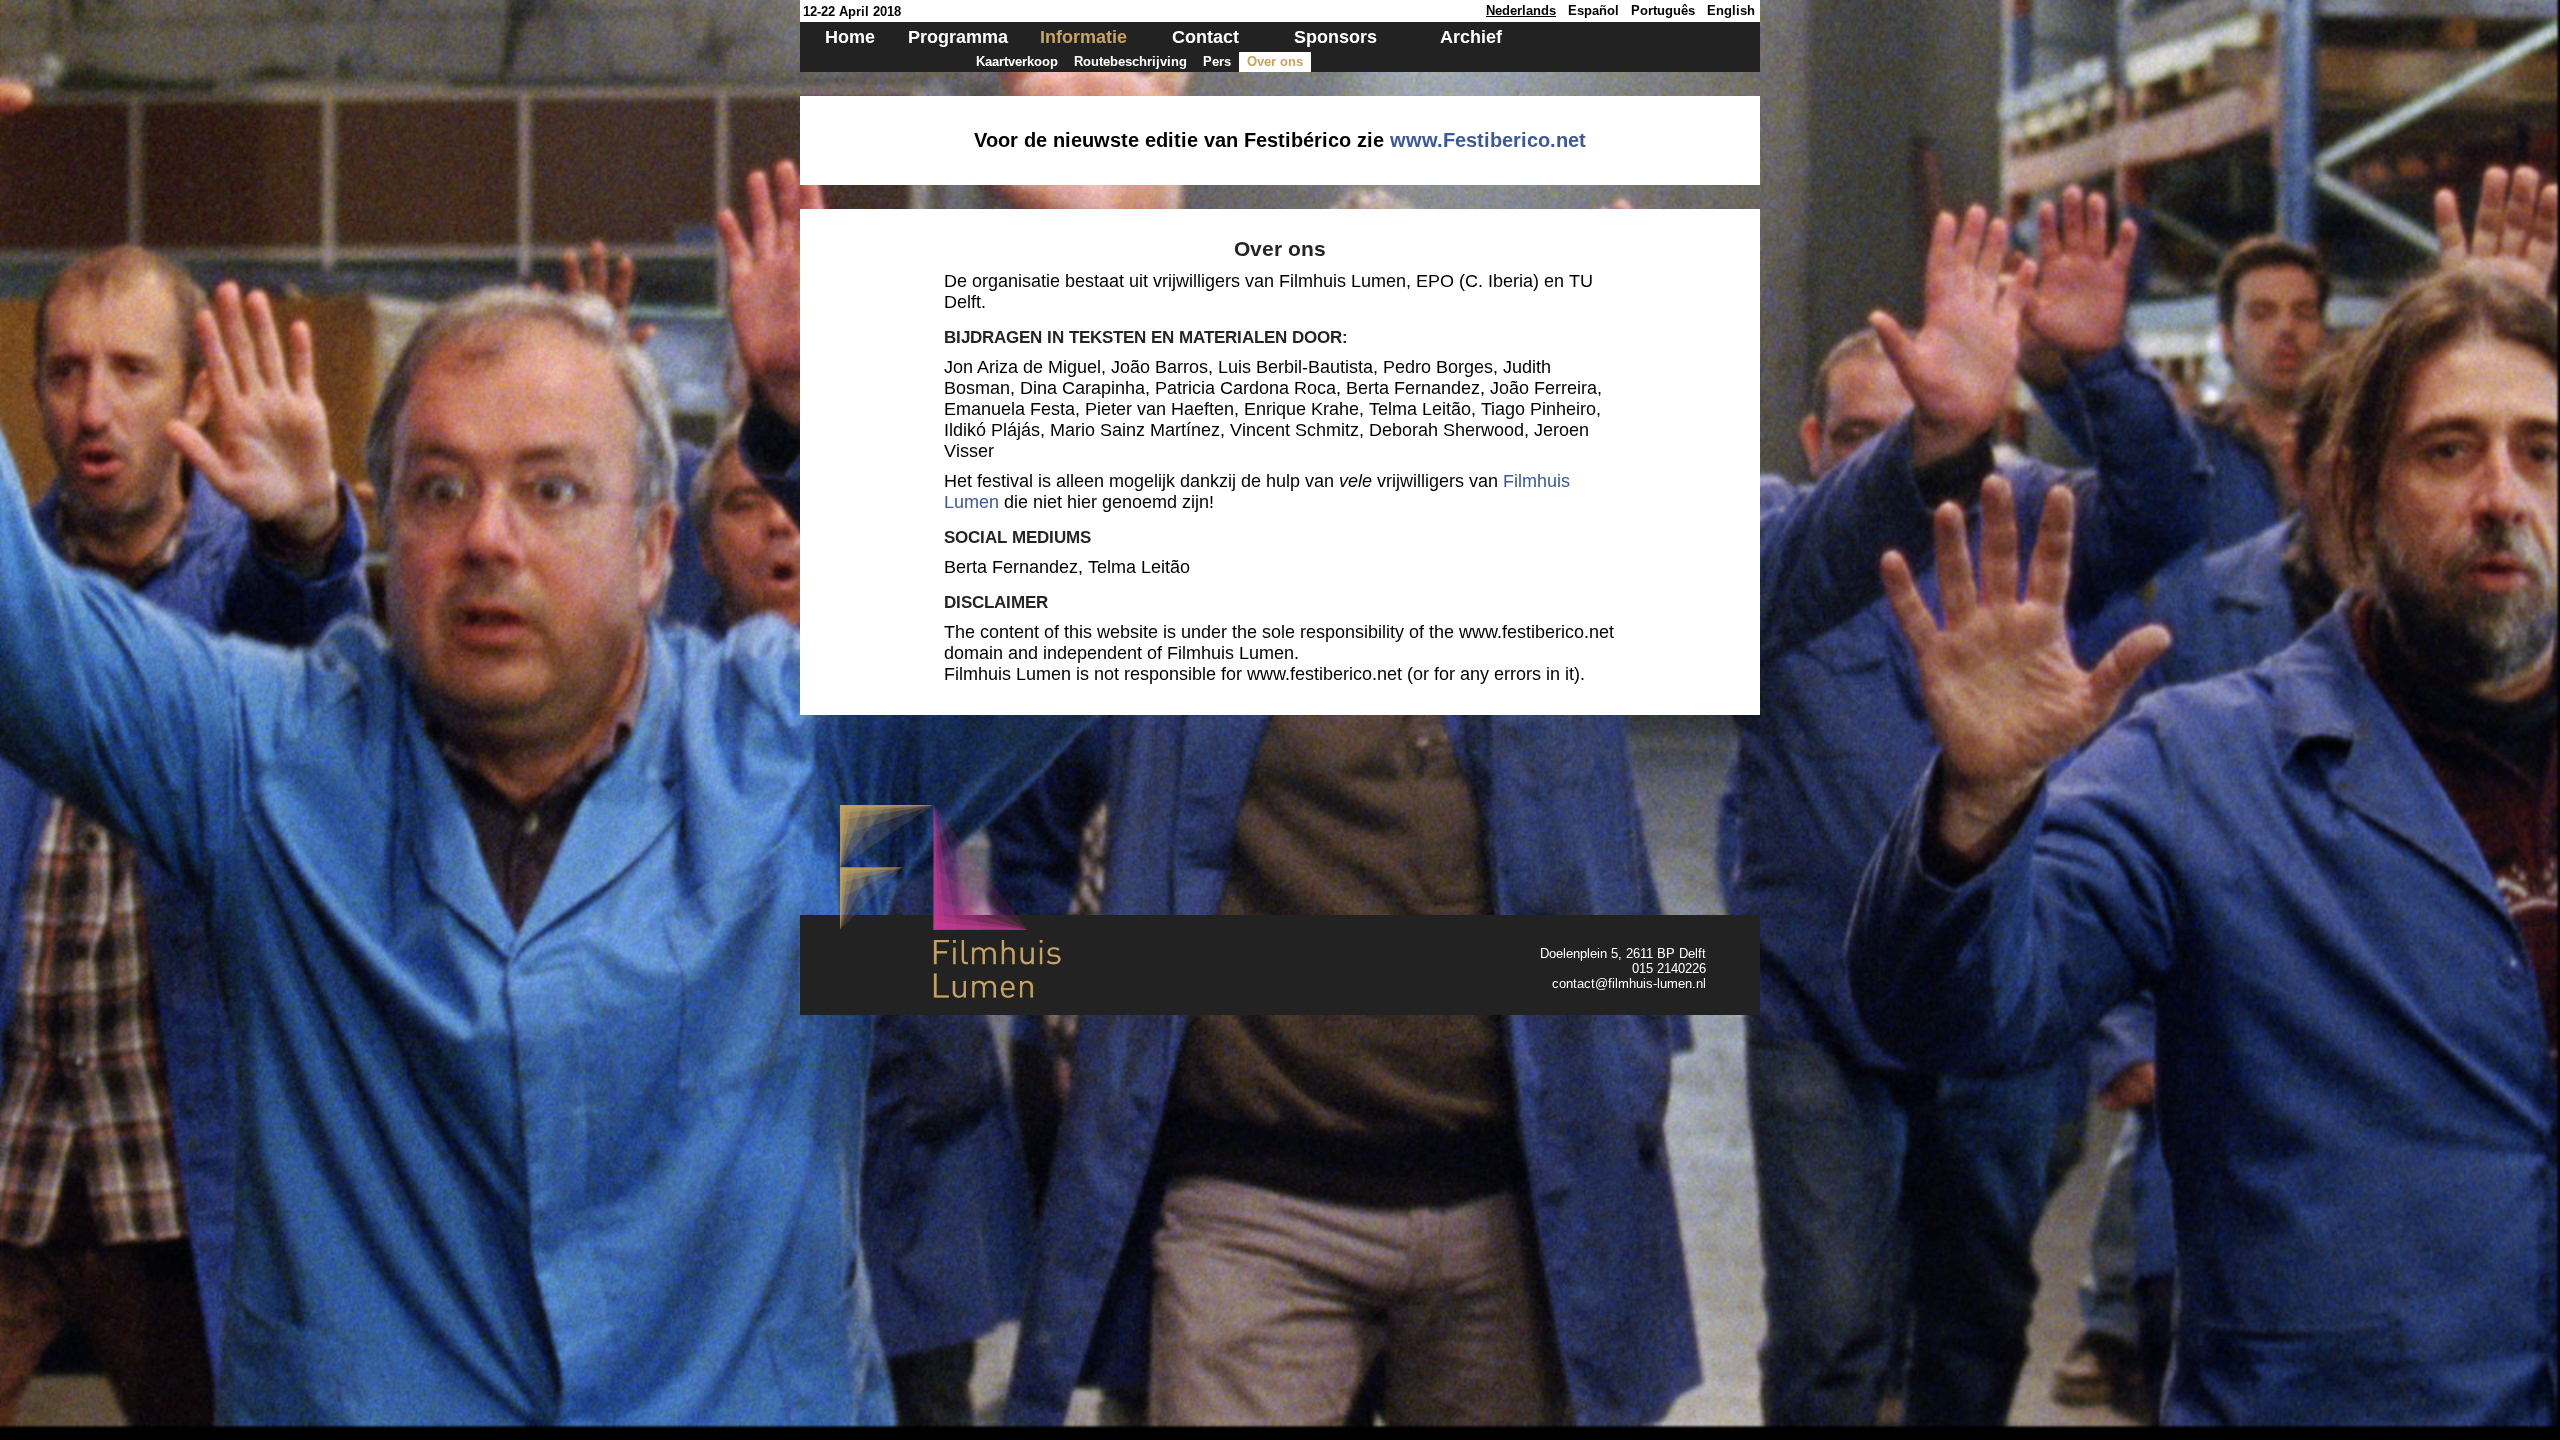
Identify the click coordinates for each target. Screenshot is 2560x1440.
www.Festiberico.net (1488, 140)
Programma (958, 37)
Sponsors (1335, 37)
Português (1663, 10)
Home (850, 37)
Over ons (1275, 61)
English (1731, 10)
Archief (1471, 37)
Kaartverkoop (1017, 61)
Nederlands (1521, 10)
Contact (1205, 37)
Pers (1217, 61)
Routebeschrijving (1130, 61)
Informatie (1083, 37)
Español (1593, 10)
